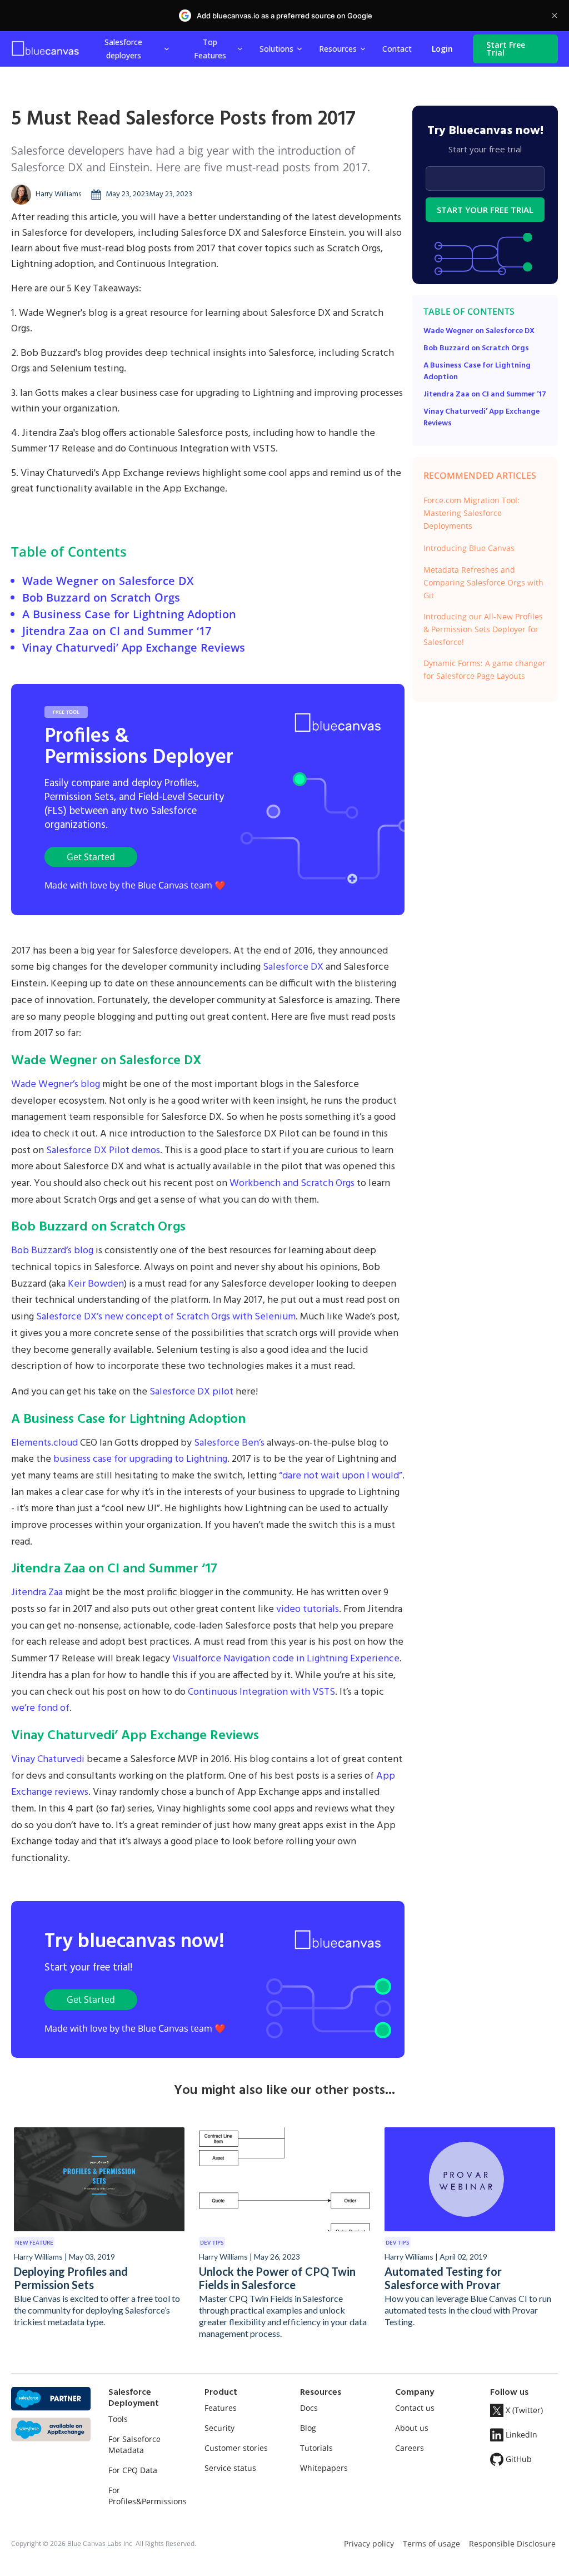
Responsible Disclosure (512, 2543)
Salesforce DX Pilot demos (103, 1151)
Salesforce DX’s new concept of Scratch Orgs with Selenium (166, 1317)
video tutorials (308, 1609)
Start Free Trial (506, 49)
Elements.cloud (44, 1443)
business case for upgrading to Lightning (140, 1459)
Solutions (276, 49)
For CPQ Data (133, 2470)
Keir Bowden (96, 1284)
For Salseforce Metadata (134, 2445)
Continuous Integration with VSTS (261, 1692)
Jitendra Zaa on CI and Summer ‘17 (117, 631)
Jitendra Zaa (37, 1593)
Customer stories (236, 2448)
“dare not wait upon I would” (341, 1476)
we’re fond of (40, 1708)
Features (221, 2408)
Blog (308, 2428)
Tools (118, 2419)
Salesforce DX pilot (191, 1392)
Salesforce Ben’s (229, 1443)
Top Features (210, 48)
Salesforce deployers (123, 48)
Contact (397, 49)
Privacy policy (369, 2543)
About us (412, 2428)
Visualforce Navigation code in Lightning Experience (286, 1659)
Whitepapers (324, 2468)
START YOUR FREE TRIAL (485, 210)
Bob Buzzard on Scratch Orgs (101, 597)
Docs (309, 2408)
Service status (230, 2468)
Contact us (415, 2408)
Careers (410, 2448)
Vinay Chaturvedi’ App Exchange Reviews (134, 647)
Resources (338, 49)
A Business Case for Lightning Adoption (129, 614)
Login (442, 49)
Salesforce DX (293, 967)
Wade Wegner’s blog (56, 1084)
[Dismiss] (555, 16)
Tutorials (316, 2448)
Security (219, 2428)
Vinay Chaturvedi (48, 1759)
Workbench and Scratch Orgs (292, 1183)
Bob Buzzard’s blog (52, 1251)
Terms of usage (431, 2543)
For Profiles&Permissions (148, 2496)
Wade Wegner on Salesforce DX (108, 581)
